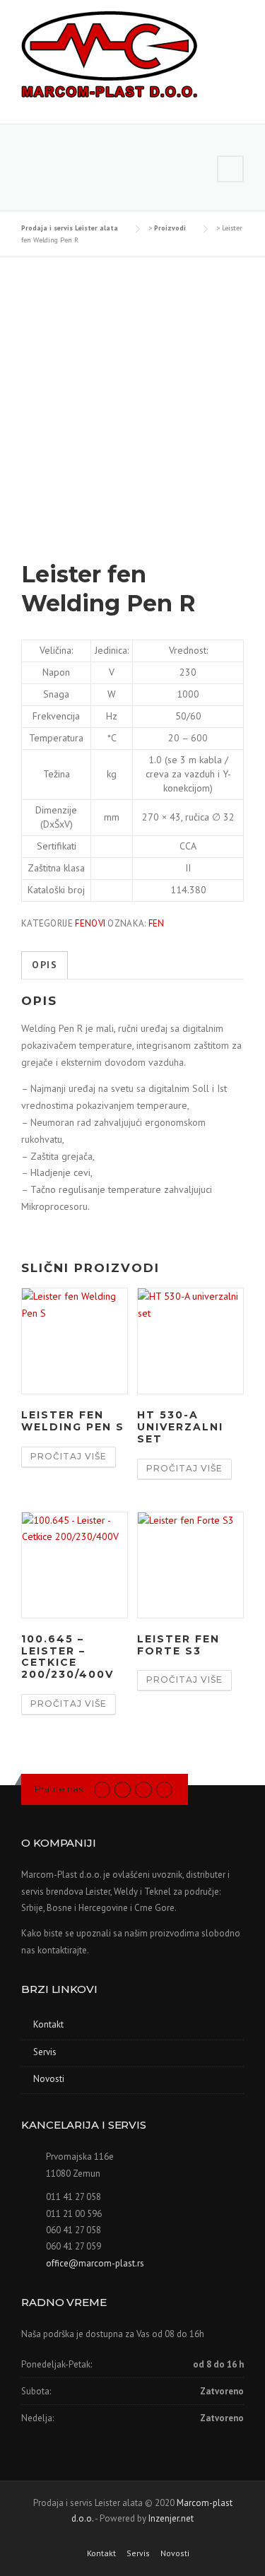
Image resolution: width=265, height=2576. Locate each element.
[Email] (164, 1789)
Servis (45, 2052)
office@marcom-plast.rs (95, 2263)
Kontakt (48, 2024)
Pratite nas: (60, 1789)
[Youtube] (143, 1789)
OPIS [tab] (45, 965)
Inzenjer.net (171, 2518)
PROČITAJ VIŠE (69, 1456)
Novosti (49, 2079)
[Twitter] (102, 1789)
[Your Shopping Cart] (230, 169)
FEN (157, 923)
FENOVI (90, 923)
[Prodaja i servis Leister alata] (110, 56)
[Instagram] (123, 1789)
